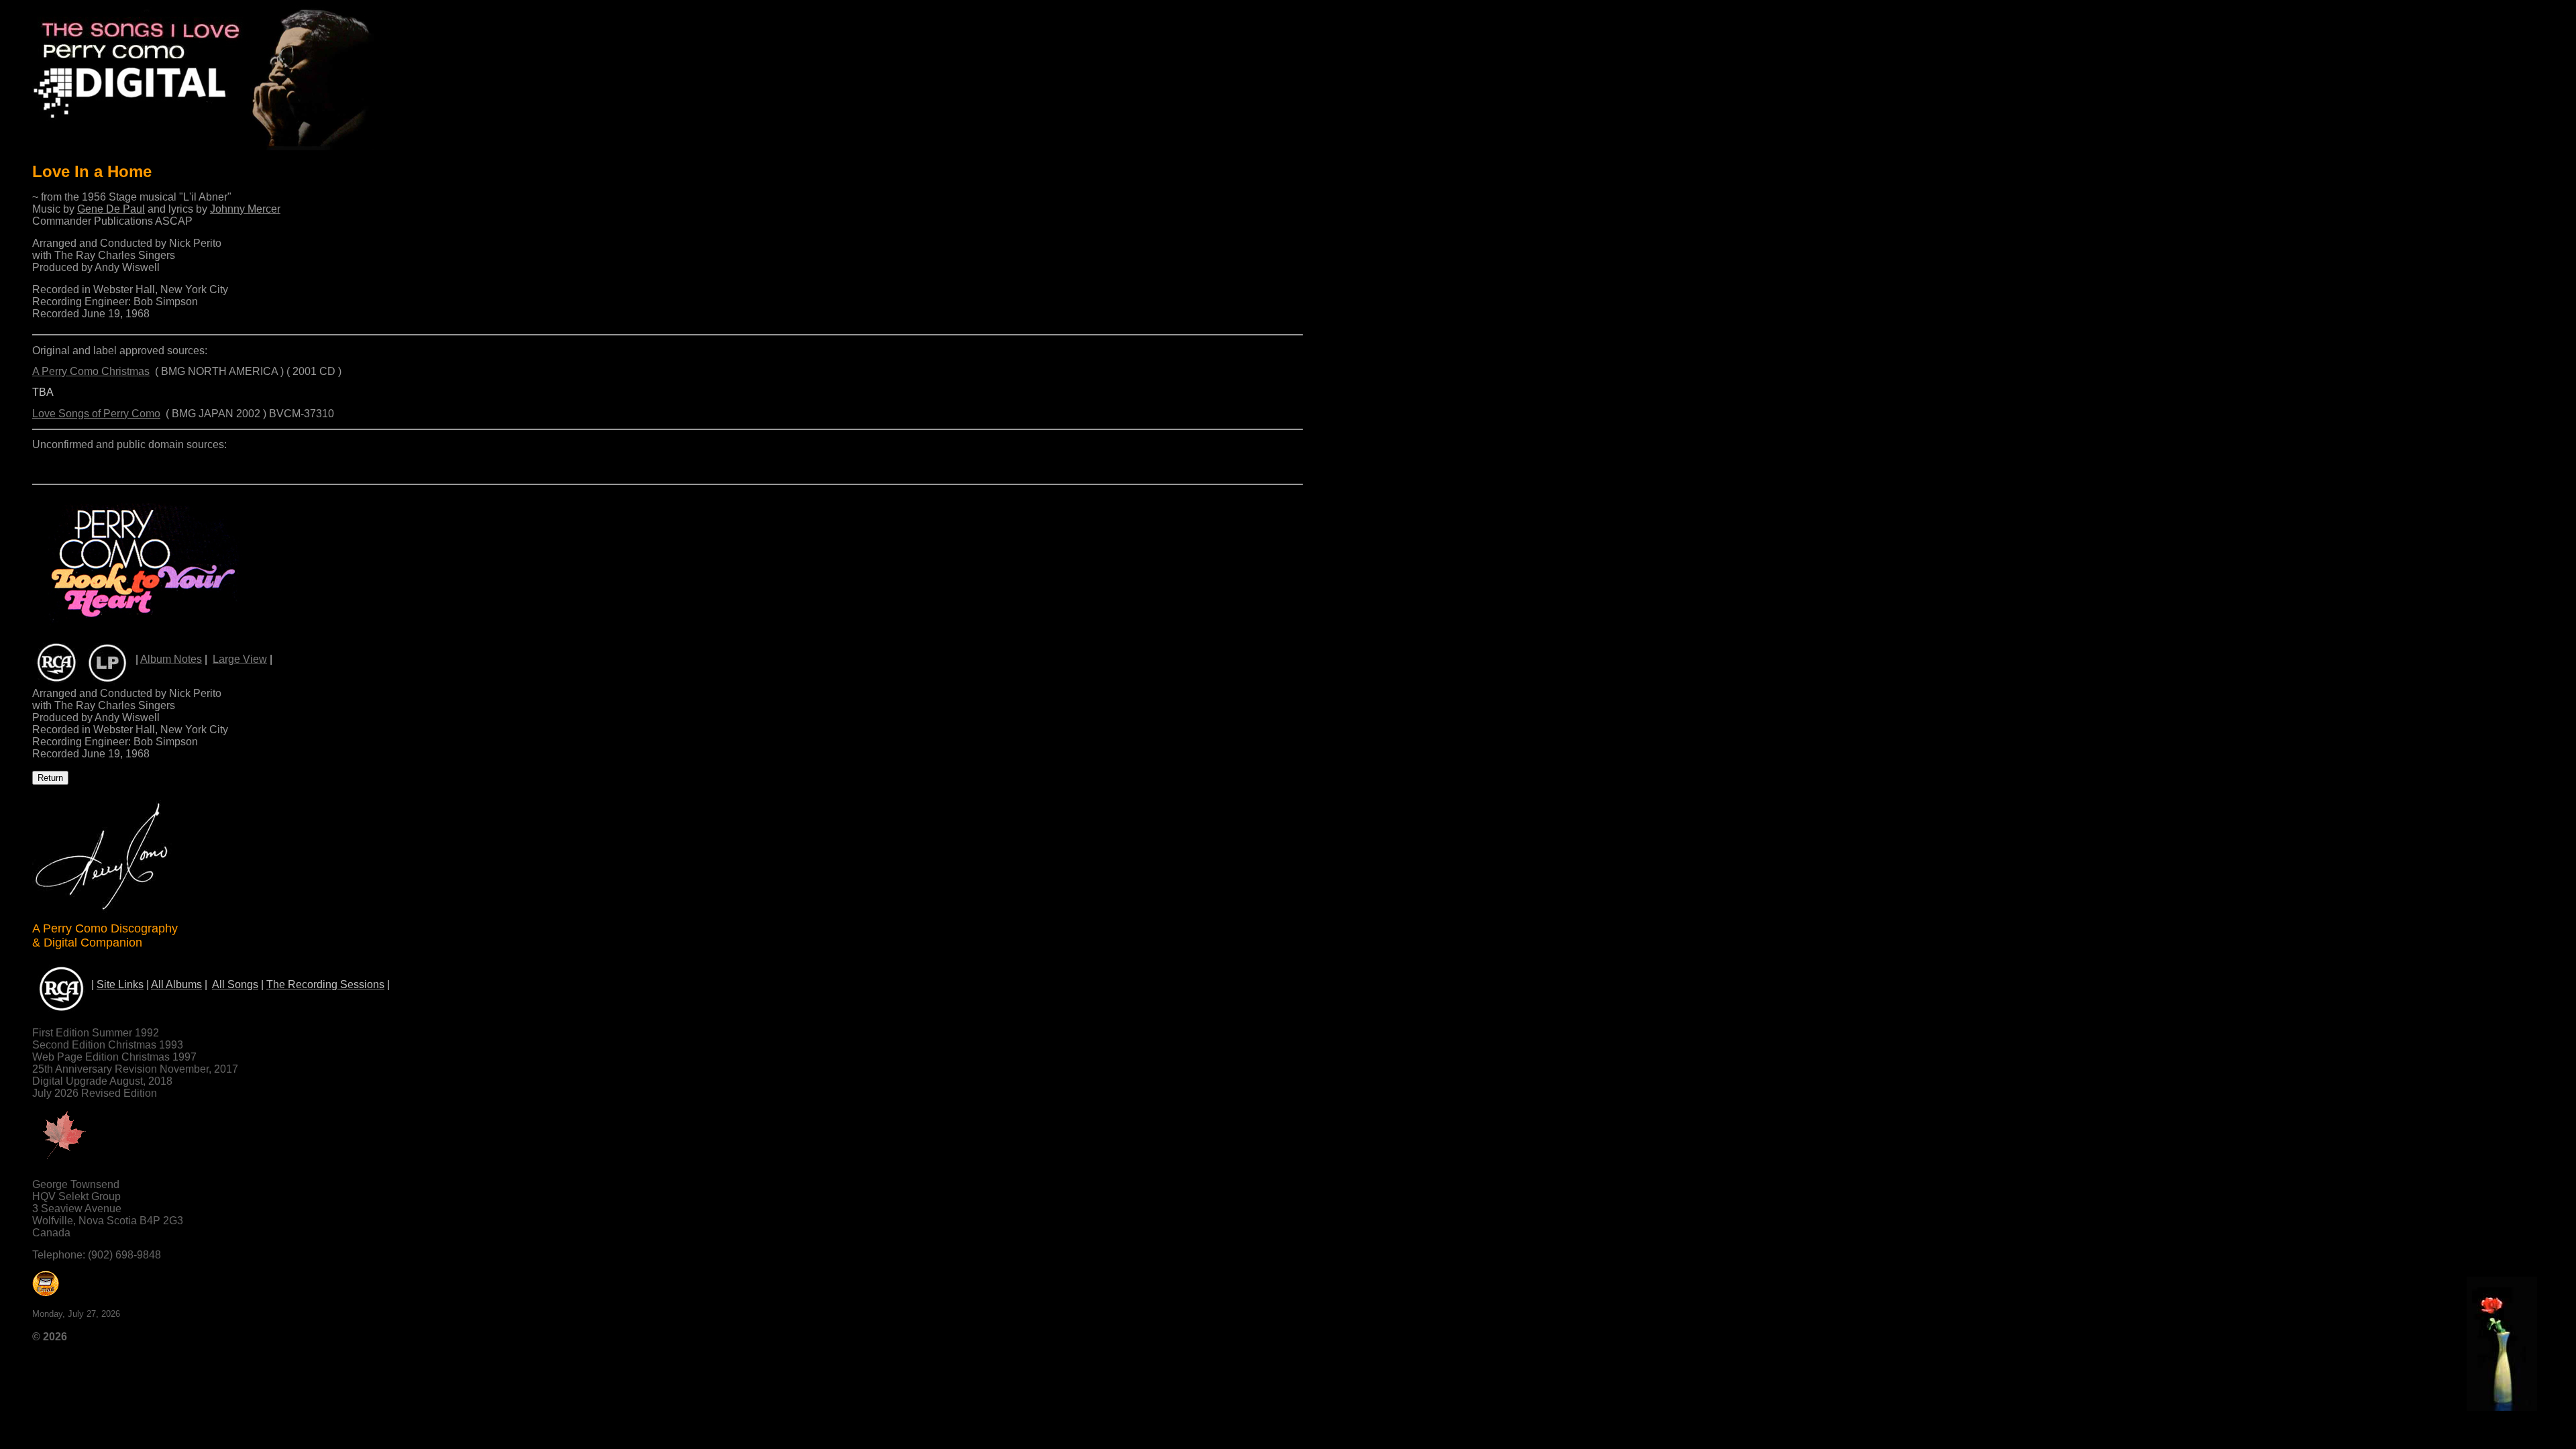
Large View (240, 658)
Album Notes (171, 658)
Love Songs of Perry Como (96, 414)
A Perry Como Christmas (91, 371)
